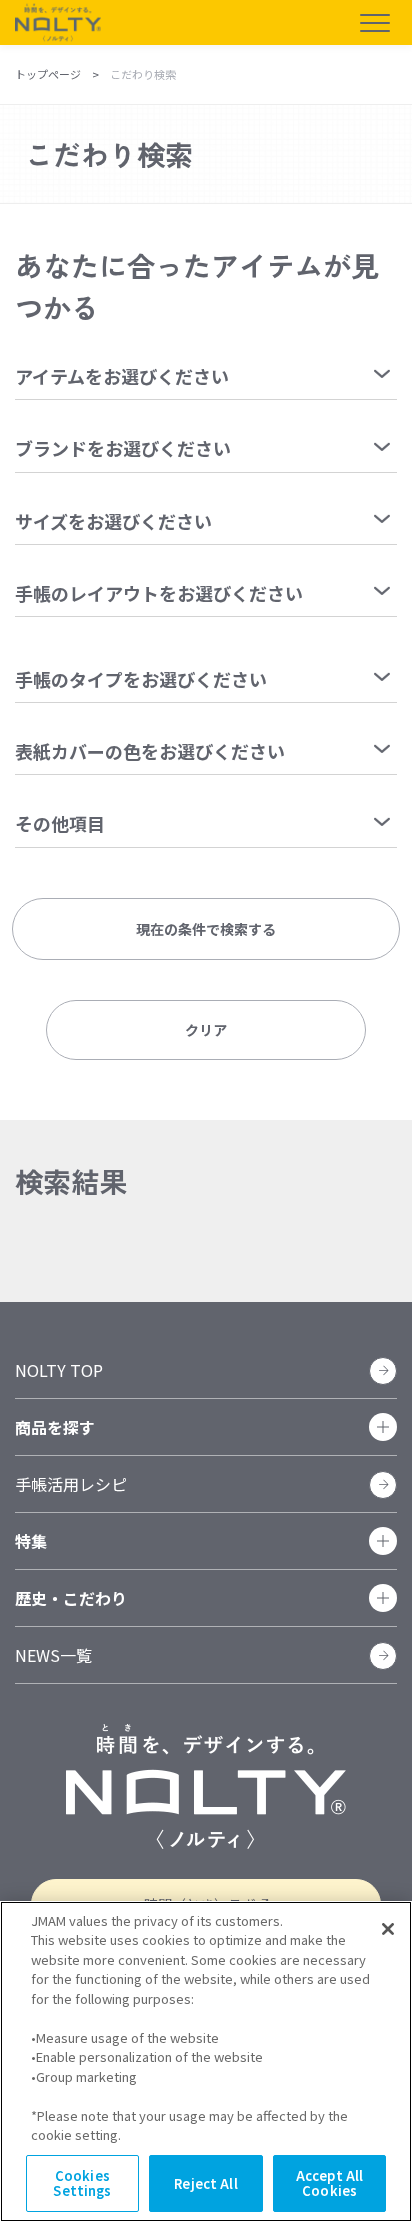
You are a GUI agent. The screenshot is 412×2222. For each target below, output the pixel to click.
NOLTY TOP (59, 1370)
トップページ (48, 74)
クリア (206, 1030)
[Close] (388, 1929)
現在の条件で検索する (206, 929)
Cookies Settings (82, 2183)
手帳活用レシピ (71, 1484)
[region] (206, 2061)
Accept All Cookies (329, 2183)
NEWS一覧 (53, 1655)
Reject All (205, 2183)
